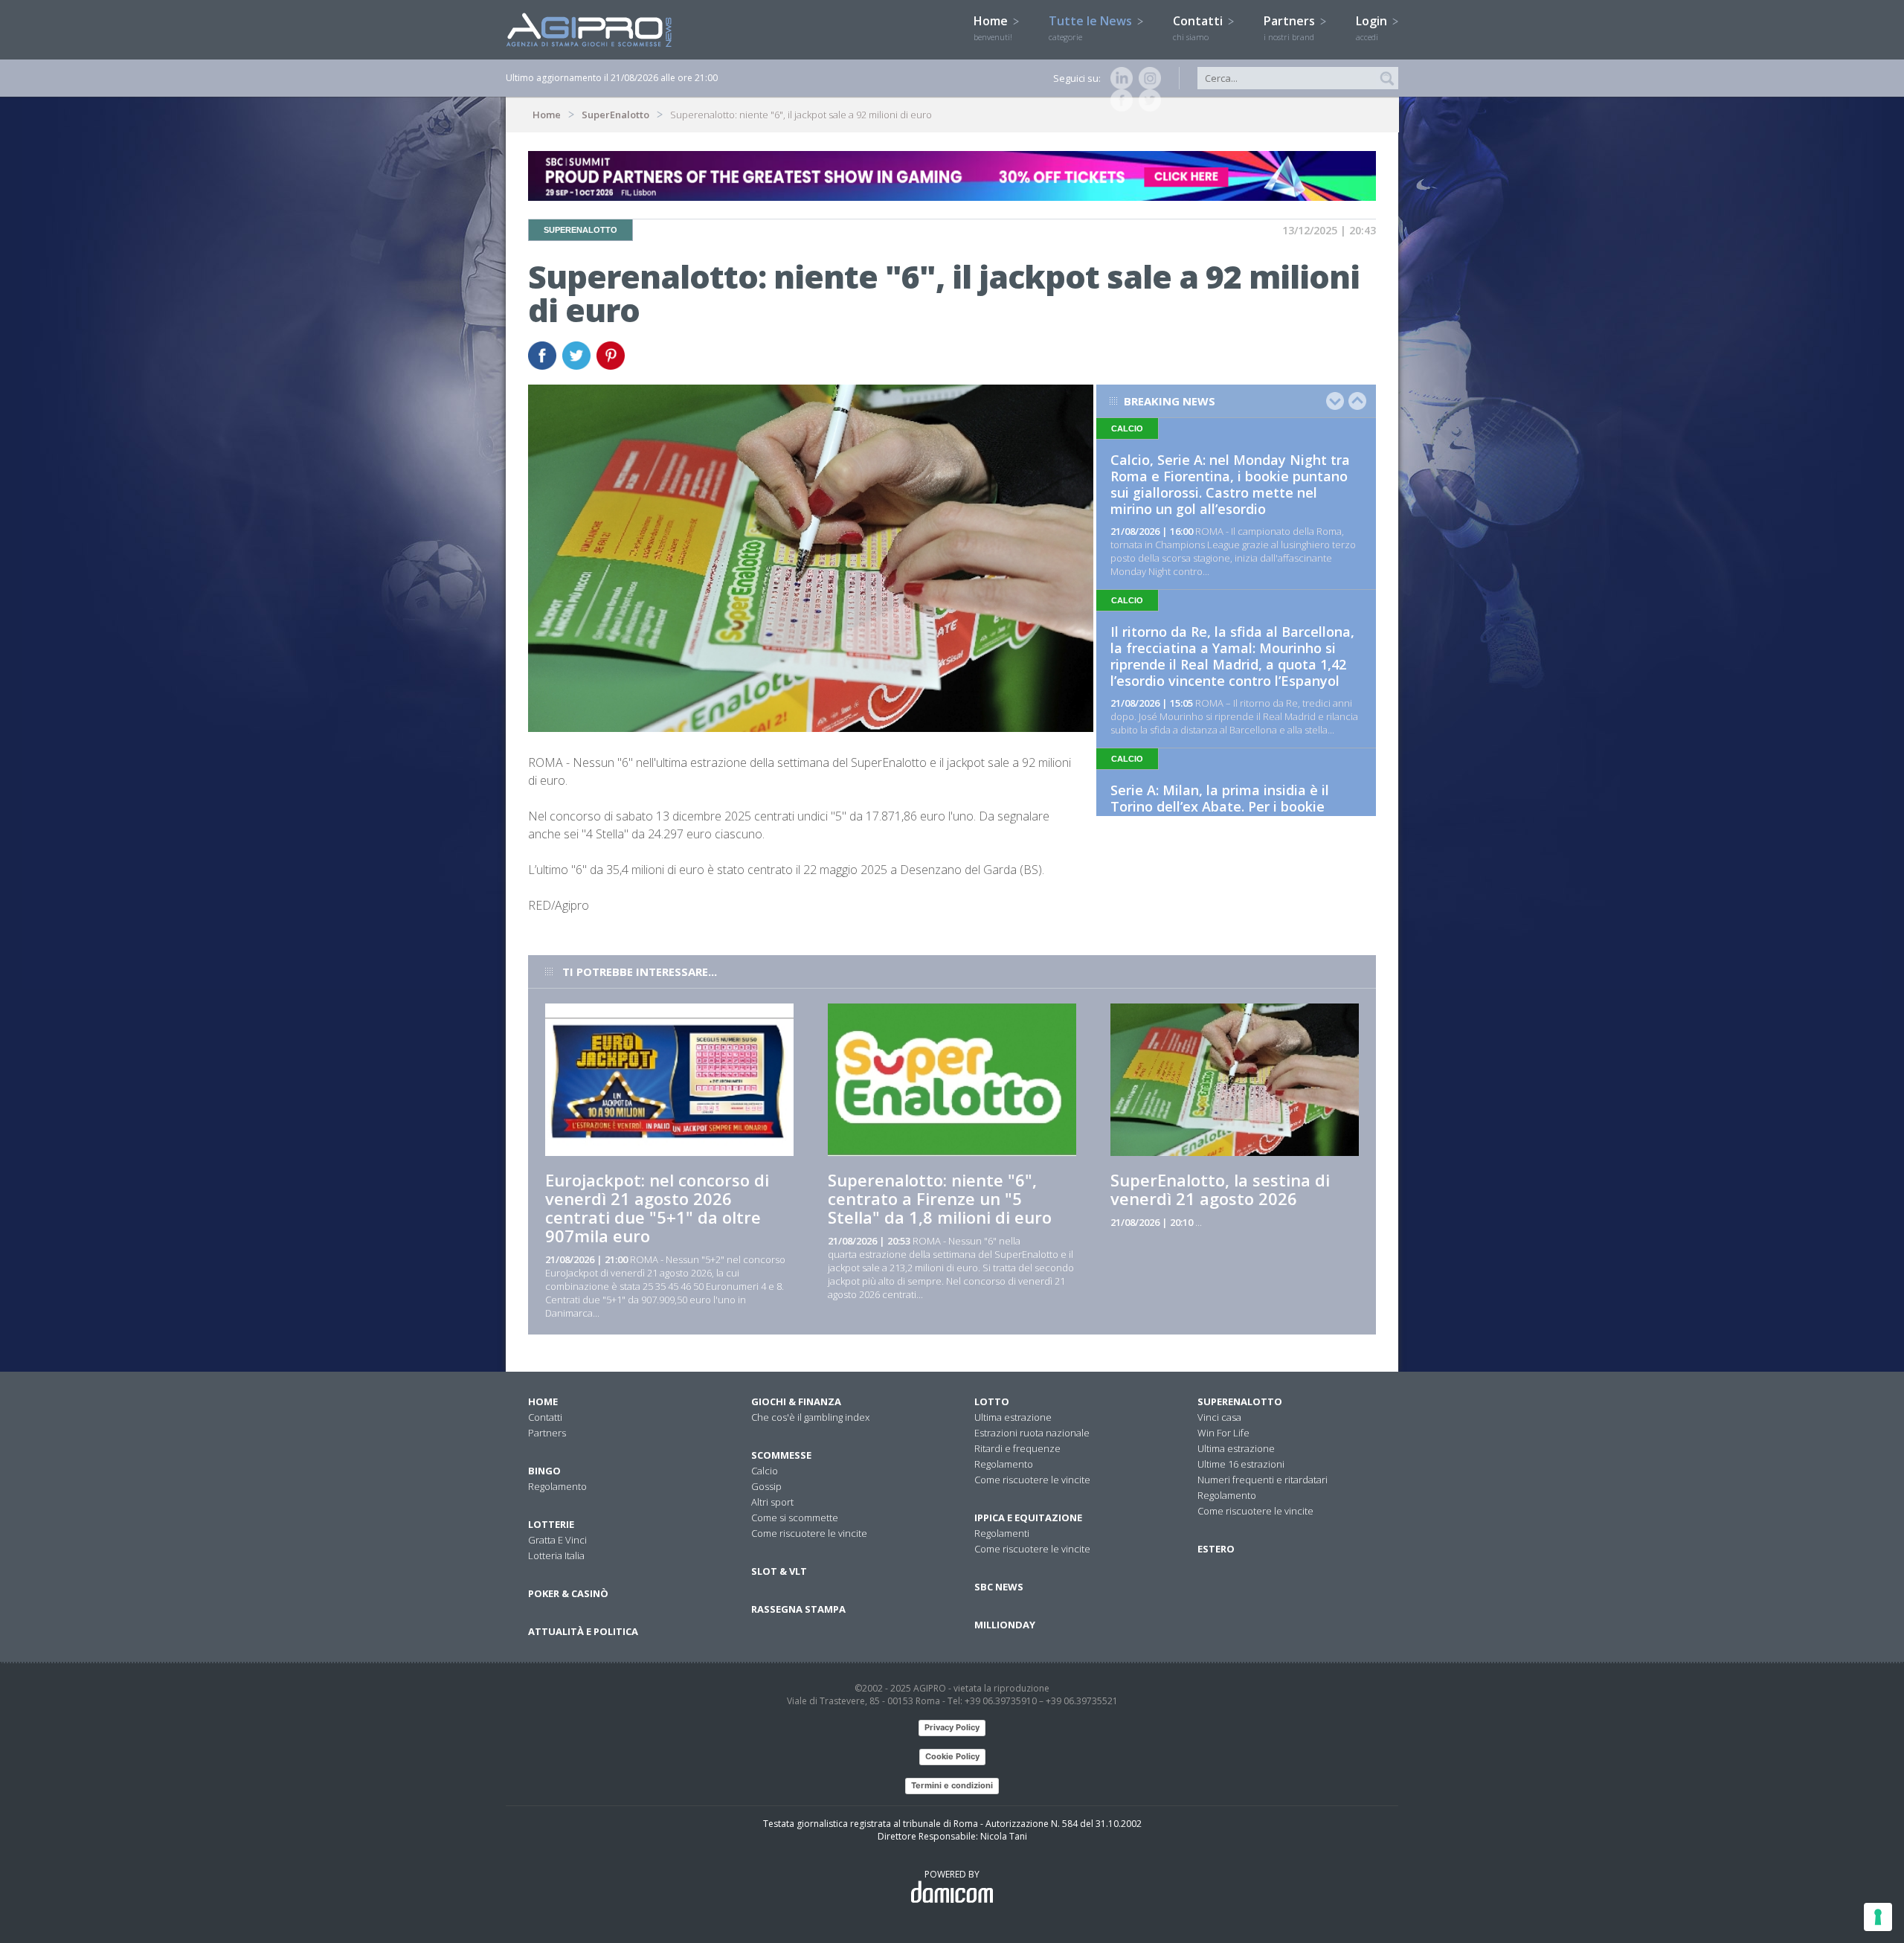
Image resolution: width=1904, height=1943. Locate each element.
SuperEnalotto (615, 115)
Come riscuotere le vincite (809, 1533)
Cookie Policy (952, 1756)
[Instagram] (1147, 78)
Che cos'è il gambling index (810, 1417)
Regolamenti (1002, 1533)
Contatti (1199, 28)
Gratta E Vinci (557, 1540)
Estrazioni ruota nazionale (1032, 1433)
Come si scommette (795, 1518)
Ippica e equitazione (1028, 1518)
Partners (1291, 28)
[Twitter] (1147, 100)
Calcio (765, 1471)
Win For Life (1223, 1433)
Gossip (766, 1486)
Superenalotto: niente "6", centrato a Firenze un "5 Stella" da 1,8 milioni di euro (940, 1198)
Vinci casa (1219, 1417)
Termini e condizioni (952, 1785)
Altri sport (772, 1502)
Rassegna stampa (798, 1609)
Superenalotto (1240, 1401)
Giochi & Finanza (796, 1401)
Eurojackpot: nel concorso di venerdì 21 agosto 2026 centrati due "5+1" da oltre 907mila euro (657, 1208)
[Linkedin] (1119, 78)
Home (993, 28)
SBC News (999, 1587)
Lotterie (551, 1524)
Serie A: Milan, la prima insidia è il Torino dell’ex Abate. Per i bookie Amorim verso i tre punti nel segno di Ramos (1231, 815)
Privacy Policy (952, 1727)
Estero (1216, 1549)
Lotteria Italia (556, 1555)
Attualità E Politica (583, 1631)
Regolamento (557, 1486)
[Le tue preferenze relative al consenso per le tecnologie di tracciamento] (1878, 1917)
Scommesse (781, 1455)
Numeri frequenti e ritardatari (1263, 1480)
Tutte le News (1092, 28)
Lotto (992, 1401)
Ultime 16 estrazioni (1241, 1464)
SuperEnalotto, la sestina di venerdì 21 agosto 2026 (1220, 1189)
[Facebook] (1119, 100)
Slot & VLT (779, 1571)
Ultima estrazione (1013, 1417)
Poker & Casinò (568, 1593)
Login (1373, 28)
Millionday (1005, 1625)
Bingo (544, 1471)
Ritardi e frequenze (1017, 1448)
